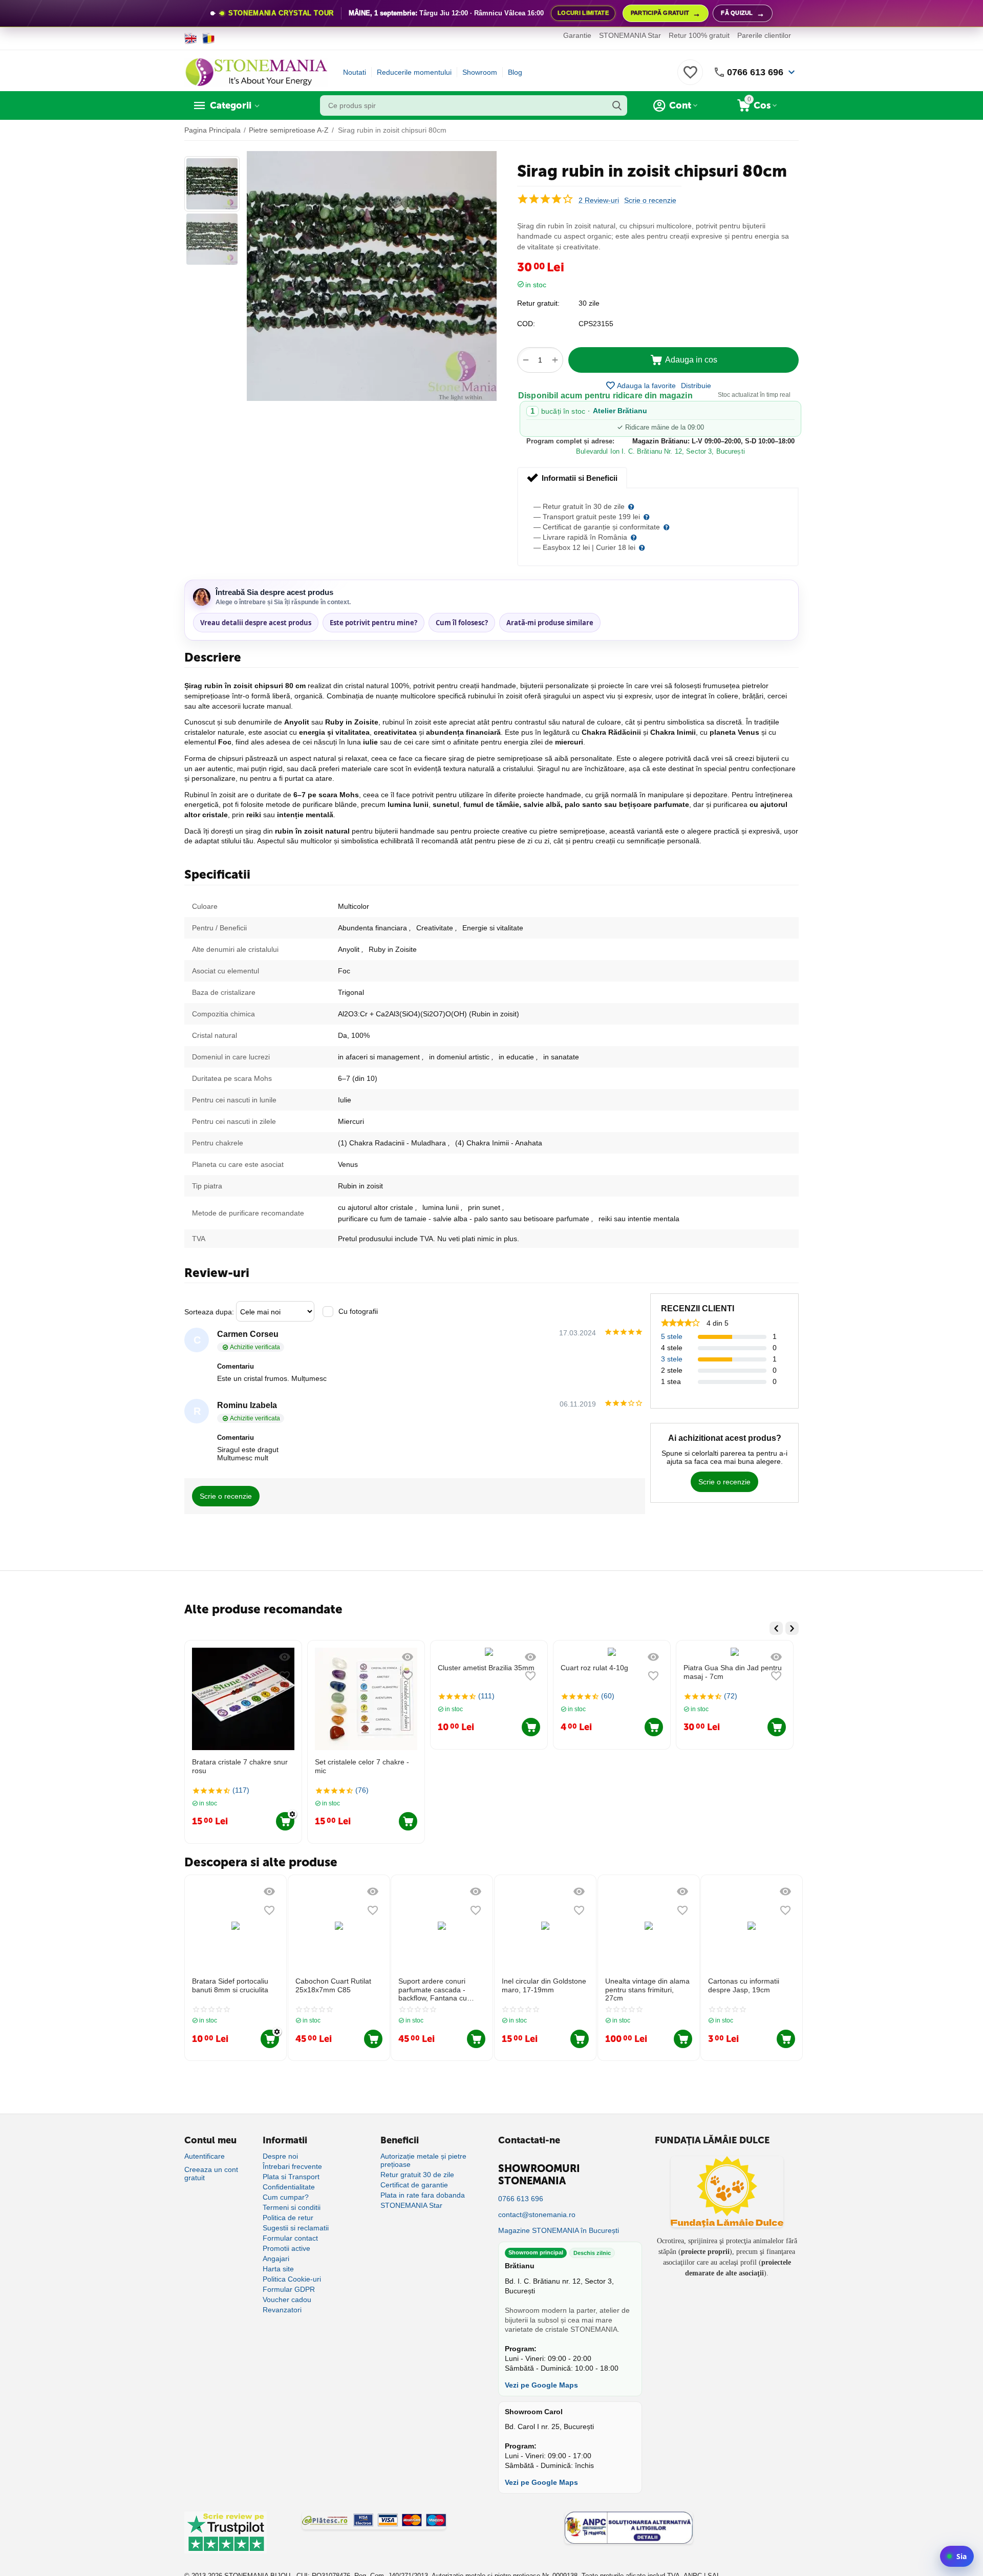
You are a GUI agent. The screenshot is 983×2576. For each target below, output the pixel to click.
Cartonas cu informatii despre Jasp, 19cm (744, 1985)
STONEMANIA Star (630, 35)
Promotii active (286, 2248)
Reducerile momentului (414, 72)
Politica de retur (288, 2218)
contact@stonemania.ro (537, 2215)
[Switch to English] (191, 38)
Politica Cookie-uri (292, 2279)
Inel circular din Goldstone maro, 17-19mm (544, 1985)
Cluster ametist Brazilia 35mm (486, 1668)
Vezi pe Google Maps (541, 2385)
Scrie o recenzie (650, 200)
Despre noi (280, 2156)
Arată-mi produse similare (550, 623)
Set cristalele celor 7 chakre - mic (362, 1766)
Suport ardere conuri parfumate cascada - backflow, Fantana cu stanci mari (433, 1990)
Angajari (276, 2259)
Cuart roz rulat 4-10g (594, 1668)
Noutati (355, 72)
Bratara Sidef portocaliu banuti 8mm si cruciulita (230, 1985)
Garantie (577, 35)
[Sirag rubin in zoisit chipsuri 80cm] (372, 276)
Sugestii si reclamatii (296, 2228)
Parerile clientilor (764, 35)
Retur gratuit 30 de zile (417, 2175)
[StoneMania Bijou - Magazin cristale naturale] (256, 72)
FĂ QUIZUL (743, 14)
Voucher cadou (287, 2300)
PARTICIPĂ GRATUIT (666, 14)
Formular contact (290, 2238)
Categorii (231, 105)
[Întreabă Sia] (957, 2556)
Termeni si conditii (292, 2207)
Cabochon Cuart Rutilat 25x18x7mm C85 (333, 1985)
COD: (526, 324)
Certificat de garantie (414, 2185)
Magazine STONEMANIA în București (559, 2230)
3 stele (672, 1359)
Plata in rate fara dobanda (423, 2195)
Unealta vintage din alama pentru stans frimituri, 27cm (647, 1990)
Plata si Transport (291, 2177)
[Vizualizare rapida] (285, 1657)
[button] (696, 386)
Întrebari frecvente (292, 2166)
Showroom (480, 72)
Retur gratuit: (538, 303)
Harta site (278, 2269)
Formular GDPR (289, 2289)
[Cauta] (617, 105)
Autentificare (205, 2156)
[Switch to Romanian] (209, 38)
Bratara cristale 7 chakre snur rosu (240, 1766)
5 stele (672, 1336)
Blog (515, 72)
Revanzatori (282, 2310)
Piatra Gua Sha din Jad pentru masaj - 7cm (733, 1672)
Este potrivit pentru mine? (373, 623)
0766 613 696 (755, 72)
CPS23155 (596, 324)
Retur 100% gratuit (699, 35)
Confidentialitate (289, 2187)
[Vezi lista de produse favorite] (690, 78)
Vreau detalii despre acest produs (256, 623)
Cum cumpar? (286, 2197)
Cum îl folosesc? (462, 623)
